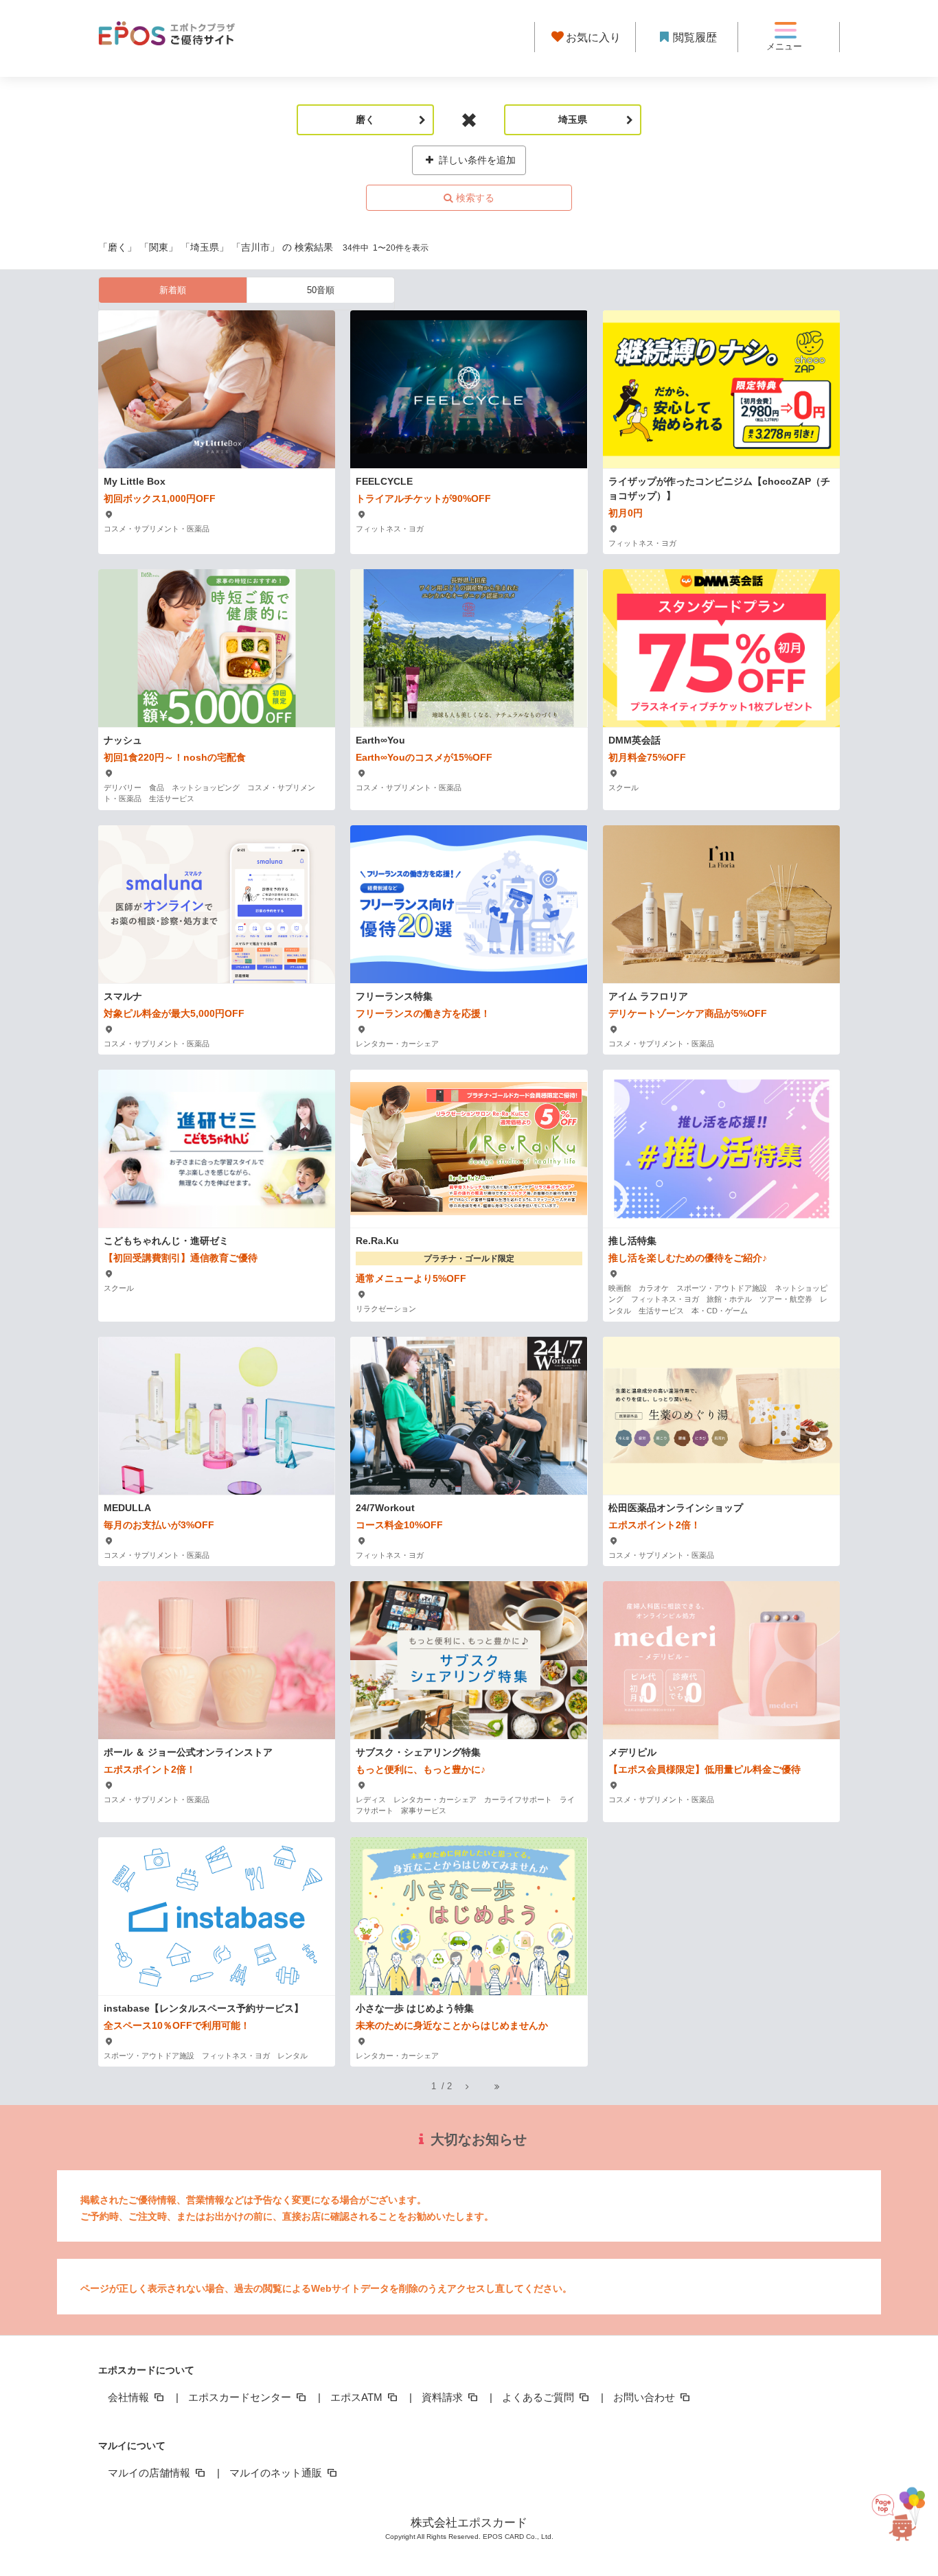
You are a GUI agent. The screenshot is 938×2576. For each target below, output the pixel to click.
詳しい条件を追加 (476, 160)
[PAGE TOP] (900, 2508)
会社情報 (130, 2397)
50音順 (321, 290)
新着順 (173, 290)
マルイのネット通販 (277, 2473)
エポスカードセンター (241, 2397)
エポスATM (358, 2397)
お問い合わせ (645, 2397)
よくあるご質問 (539, 2397)
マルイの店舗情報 (150, 2473)
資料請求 (444, 2397)
